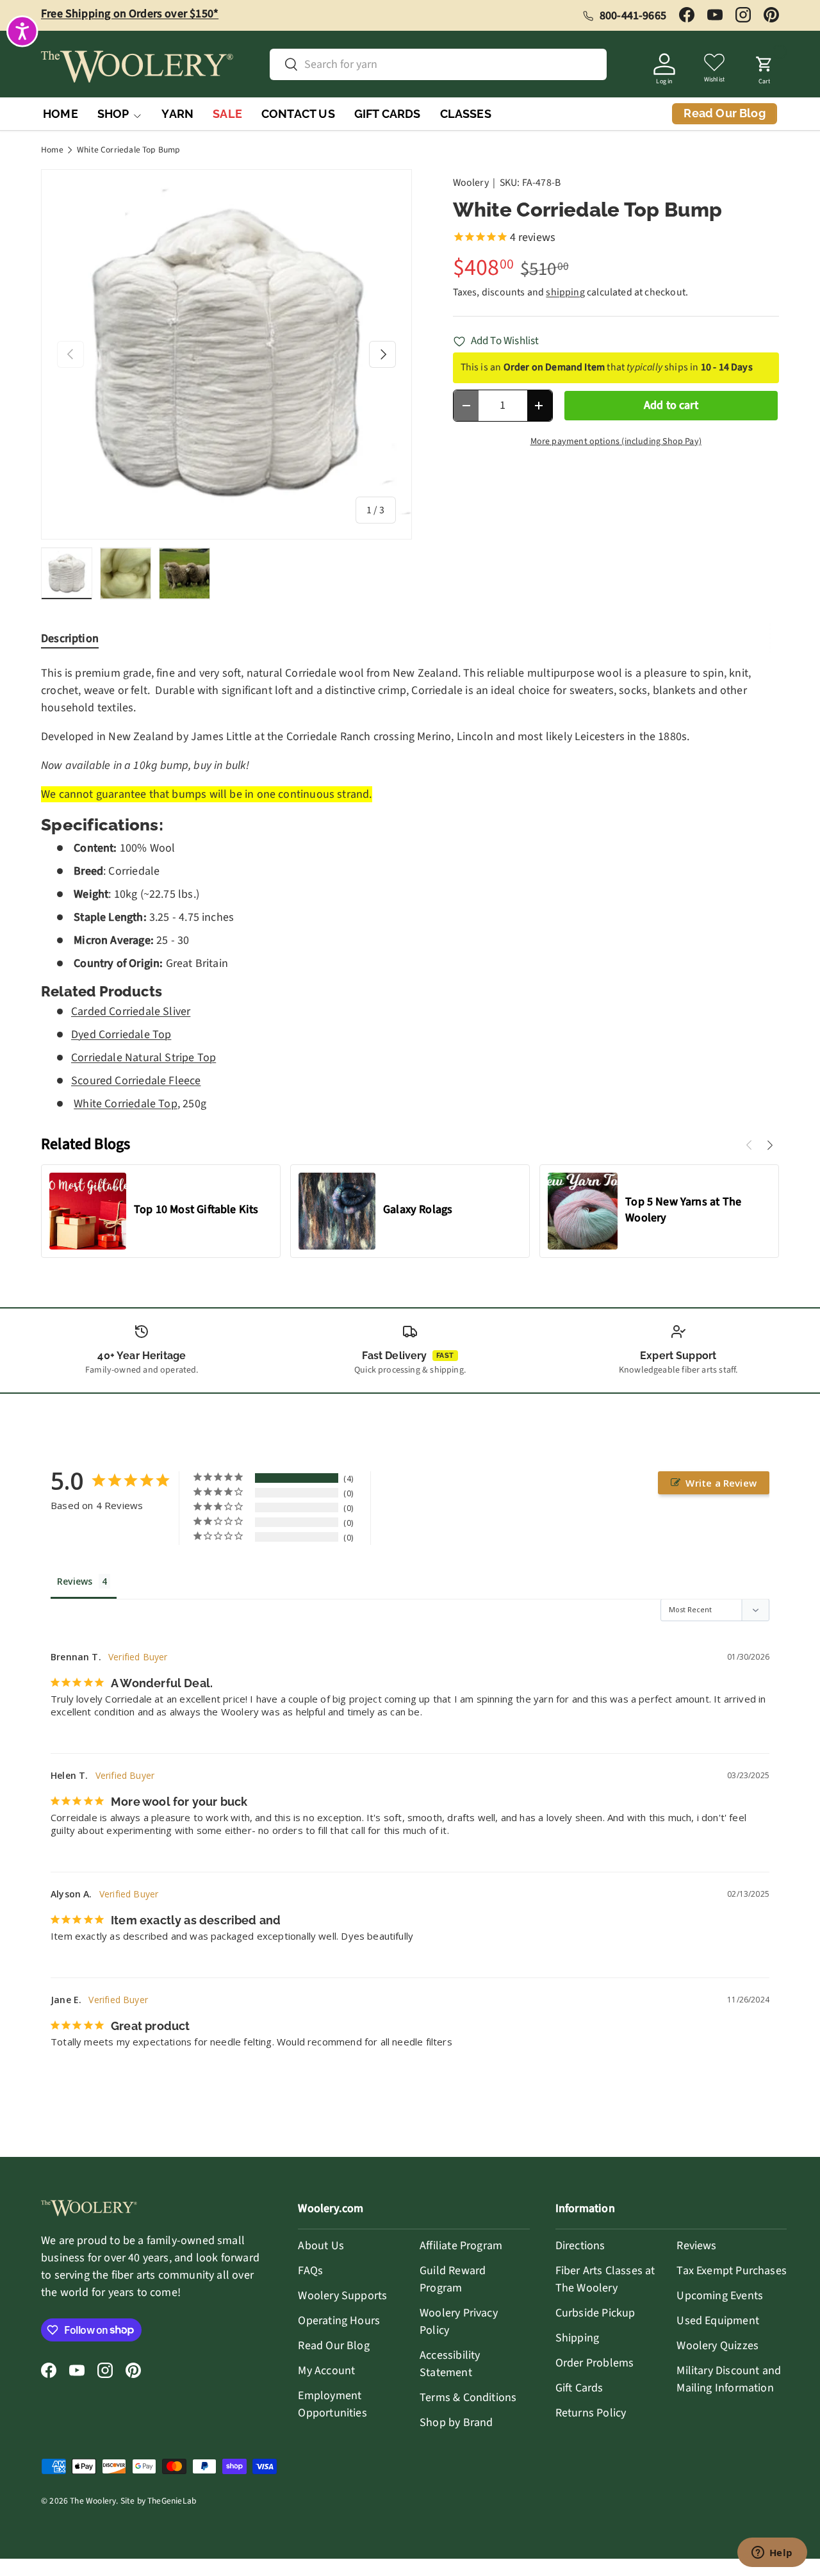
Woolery (471, 183)
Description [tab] (70, 639)
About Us (321, 2246)
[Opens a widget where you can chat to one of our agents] (772, 2554)
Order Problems (595, 2363)
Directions (580, 2246)
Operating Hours (339, 2321)
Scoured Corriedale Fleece (136, 1081)
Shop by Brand (456, 2423)
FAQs (310, 2271)
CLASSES (466, 114)
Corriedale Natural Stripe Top (143, 1058)
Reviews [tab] (75, 1581)
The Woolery (93, 2501)
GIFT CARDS (388, 114)
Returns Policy (591, 2413)
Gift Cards (579, 2388)
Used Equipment (718, 2321)
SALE (227, 114)
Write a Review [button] (721, 1483)
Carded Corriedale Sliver (131, 1011)
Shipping (577, 2338)
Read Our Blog (333, 2346)
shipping (565, 292)
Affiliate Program (461, 2246)
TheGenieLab (172, 2501)
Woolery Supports (342, 2296)
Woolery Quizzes (717, 2346)
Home (52, 150)
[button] (764, 67)
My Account (326, 2371)
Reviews (696, 2246)
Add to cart (671, 405)
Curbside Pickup (595, 2313)
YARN (177, 114)
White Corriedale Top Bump (129, 150)
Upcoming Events (720, 2296)
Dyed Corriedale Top (121, 1035)
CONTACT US (298, 114)
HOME (61, 114)
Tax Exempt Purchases (732, 2271)
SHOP (113, 114)
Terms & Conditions (468, 2398)
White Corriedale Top (126, 1104)
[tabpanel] (410, 888)
